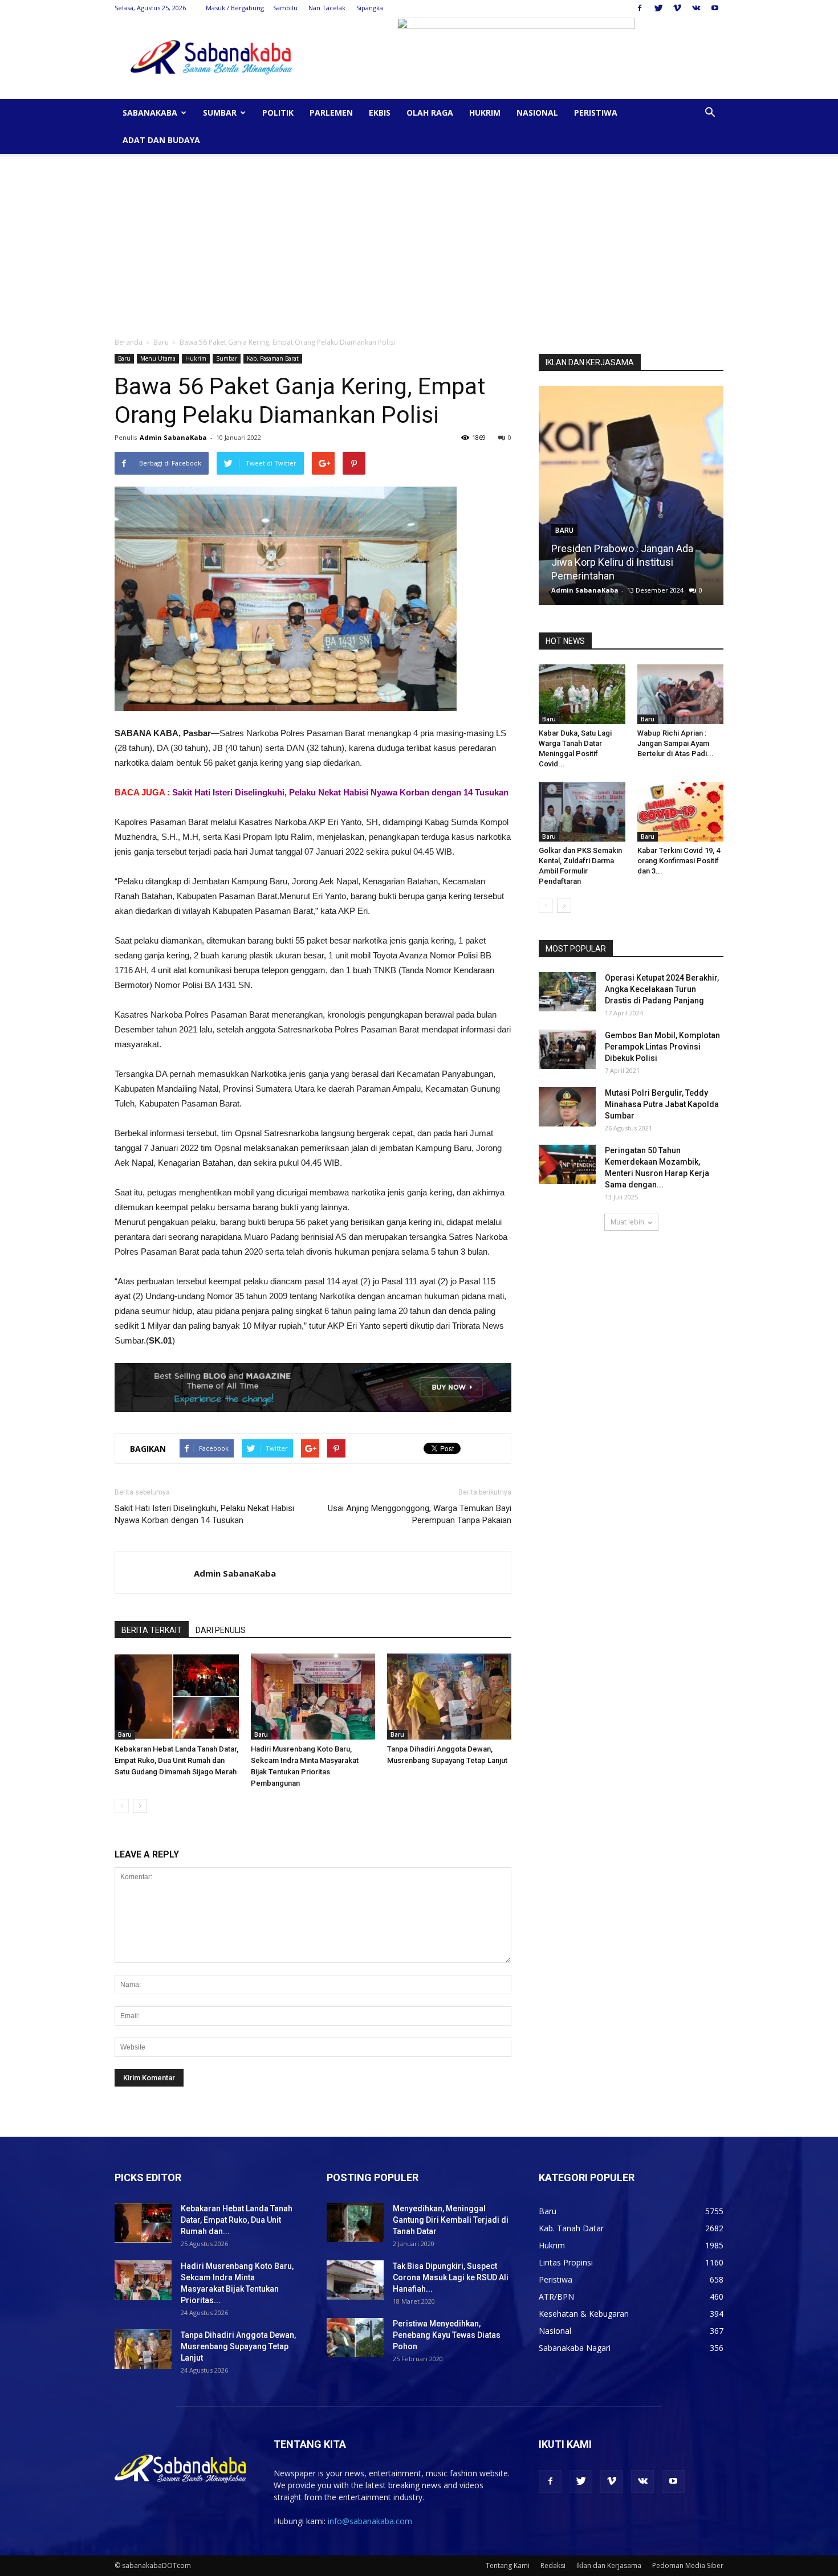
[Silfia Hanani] (631, 500)
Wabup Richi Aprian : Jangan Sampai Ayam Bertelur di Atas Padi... (676, 743)
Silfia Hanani (579, 576)
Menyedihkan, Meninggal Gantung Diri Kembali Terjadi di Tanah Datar (451, 2220)
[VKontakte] (696, 8)
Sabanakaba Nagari (575, 2348)
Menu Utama (158, 358)
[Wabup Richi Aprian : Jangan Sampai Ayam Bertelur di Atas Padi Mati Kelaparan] (681, 694)
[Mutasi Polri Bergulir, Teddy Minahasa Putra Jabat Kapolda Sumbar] (567, 1107)
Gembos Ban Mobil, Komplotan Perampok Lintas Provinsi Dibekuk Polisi (662, 1047)
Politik (278, 113)
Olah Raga (430, 113)
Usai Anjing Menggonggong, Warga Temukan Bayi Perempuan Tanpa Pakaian (420, 1514)
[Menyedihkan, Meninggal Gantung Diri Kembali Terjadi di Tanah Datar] (355, 2222)
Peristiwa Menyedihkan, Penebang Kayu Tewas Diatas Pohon (447, 2335)
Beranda (129, 342)
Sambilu (285, 8)
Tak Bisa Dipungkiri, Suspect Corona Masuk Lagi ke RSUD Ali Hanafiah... (451, 2277)
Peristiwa (596, 113)
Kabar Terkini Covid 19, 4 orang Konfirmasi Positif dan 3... (679, 861)
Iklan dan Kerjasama (609, 2565)
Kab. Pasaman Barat (273, 358)
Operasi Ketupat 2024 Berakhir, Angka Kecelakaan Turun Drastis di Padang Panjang (662, 989)
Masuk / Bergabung (235, 8)
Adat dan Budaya (161, 140)
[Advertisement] (419, 239)
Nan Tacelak (327, 8)
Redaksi (553, 2565)
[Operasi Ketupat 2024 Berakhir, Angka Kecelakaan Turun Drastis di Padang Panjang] (567, 992)
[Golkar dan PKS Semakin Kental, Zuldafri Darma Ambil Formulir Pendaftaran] (582, 812)
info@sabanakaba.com (370, 2521)
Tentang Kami (508, 2565)
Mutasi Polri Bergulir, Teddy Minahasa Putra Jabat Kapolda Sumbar (662, 1104)
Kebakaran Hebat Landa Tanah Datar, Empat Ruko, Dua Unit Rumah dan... (237, 2220)
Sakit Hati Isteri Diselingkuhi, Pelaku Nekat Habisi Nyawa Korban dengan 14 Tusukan (340, 792)
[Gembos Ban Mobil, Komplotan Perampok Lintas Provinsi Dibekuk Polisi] (567, 1049)
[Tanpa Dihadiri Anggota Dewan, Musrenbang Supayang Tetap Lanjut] (449, 1697)
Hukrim (485, 113)
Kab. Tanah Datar (571, 2228)
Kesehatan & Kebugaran (584, 2314)
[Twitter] (658, 8)
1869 (685, 590)
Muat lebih (627, 1222)
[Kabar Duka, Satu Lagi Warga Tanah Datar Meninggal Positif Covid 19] (582, 694)
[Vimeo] (677, 8)
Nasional (537, 113)
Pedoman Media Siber (688, 2565)
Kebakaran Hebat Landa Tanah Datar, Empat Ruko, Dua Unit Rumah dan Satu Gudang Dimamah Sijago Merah (176, 1760)
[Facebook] (640, 8)
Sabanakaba (150, 113)
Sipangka (370, 8)
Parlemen (331, 113)
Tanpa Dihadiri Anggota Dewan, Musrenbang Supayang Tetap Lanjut (238, 2346)
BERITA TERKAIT (152, 1630)
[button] (710, 114)
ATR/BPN (556, 2297)
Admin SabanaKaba (173, 437)
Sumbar (220, 113)
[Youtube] (715, 8)
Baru (161, 342)
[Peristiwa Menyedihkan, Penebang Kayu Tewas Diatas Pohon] (355, 2338)
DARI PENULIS (221, 1630)
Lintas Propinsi (566, 2262)
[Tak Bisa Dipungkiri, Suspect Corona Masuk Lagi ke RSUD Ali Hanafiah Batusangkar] (355, 2280)
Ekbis (380, 113)
